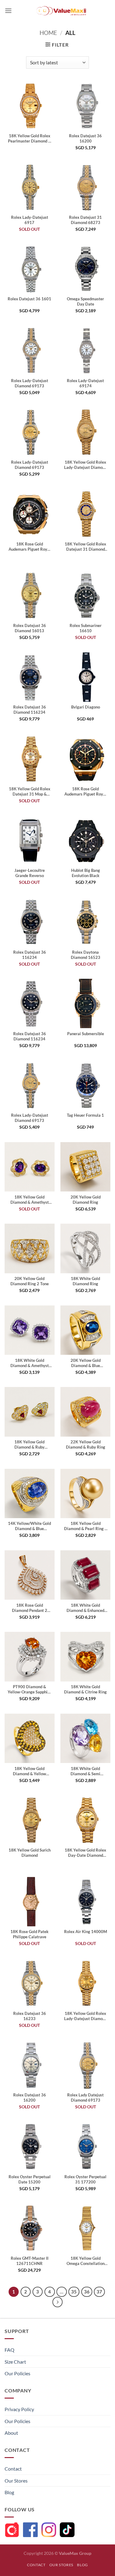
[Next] (58, 2302)
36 (87, 2292)
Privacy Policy (19, 2409)
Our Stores (16, 2481)
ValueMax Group (75, 2553)
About (11, 2433)
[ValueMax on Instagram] (49, 2530)
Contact (13, 2469)
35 (74, 2292)
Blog (9, 2492)
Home (48, 33)
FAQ (10, 2350)
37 (99, 2292)
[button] (8, 11)
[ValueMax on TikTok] (67, 2530)
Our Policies (17, 2373)
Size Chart (15, 2362)
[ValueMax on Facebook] (30, 2530)
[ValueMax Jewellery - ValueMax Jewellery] (61, 11)
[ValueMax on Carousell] (12, 2530)
